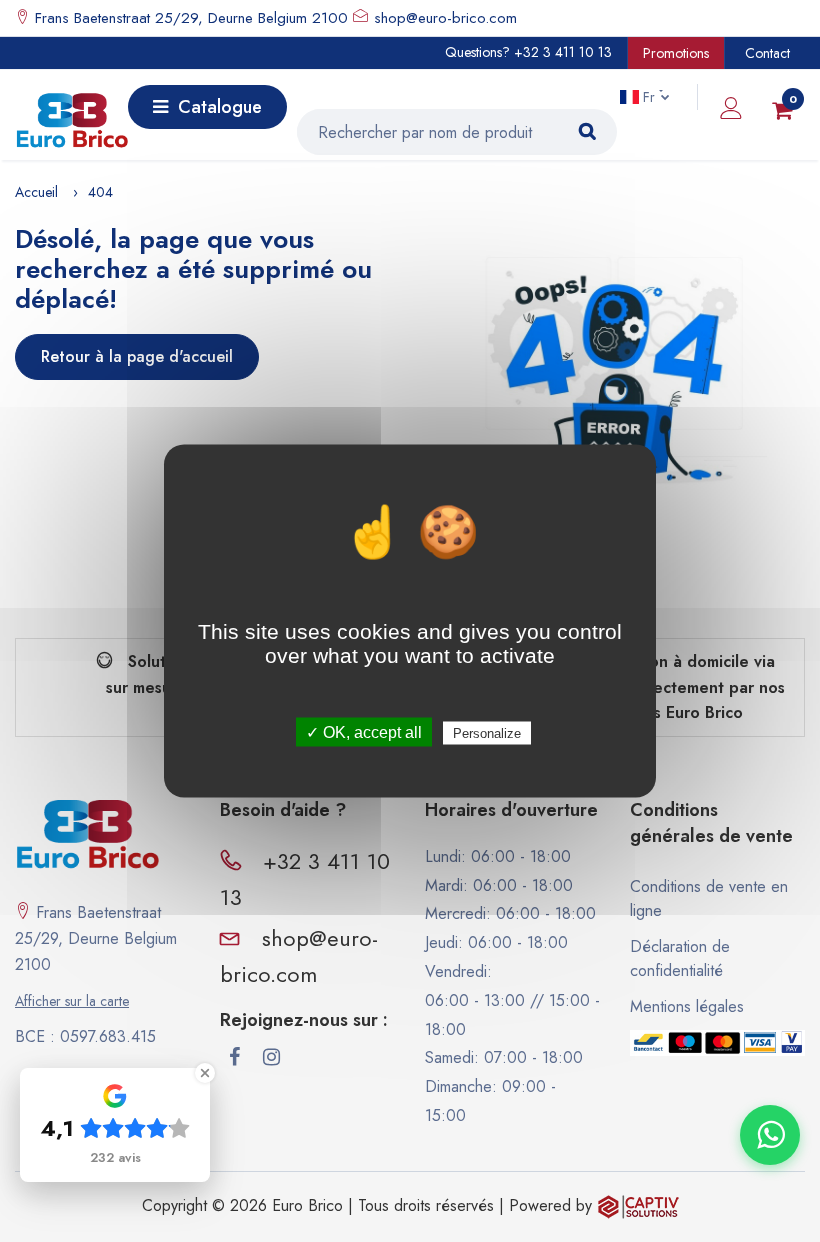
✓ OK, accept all (364, 732)
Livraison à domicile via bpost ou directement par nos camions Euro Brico (673, 687)
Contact (767, 53)
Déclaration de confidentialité (680, 958)
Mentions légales (687, 1006)
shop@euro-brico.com (445, 18)
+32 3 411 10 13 (563, 52)
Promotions (676, 53)
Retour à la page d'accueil (137, 356)
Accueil (36, 192)
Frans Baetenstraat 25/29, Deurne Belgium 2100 (189, 18)
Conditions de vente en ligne (709, 898)
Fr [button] (649, 97)
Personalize (487, 733)
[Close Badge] (205, 1073)
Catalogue (220, 107)
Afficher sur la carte (72, 1001)
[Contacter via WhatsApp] (770, 1135)
